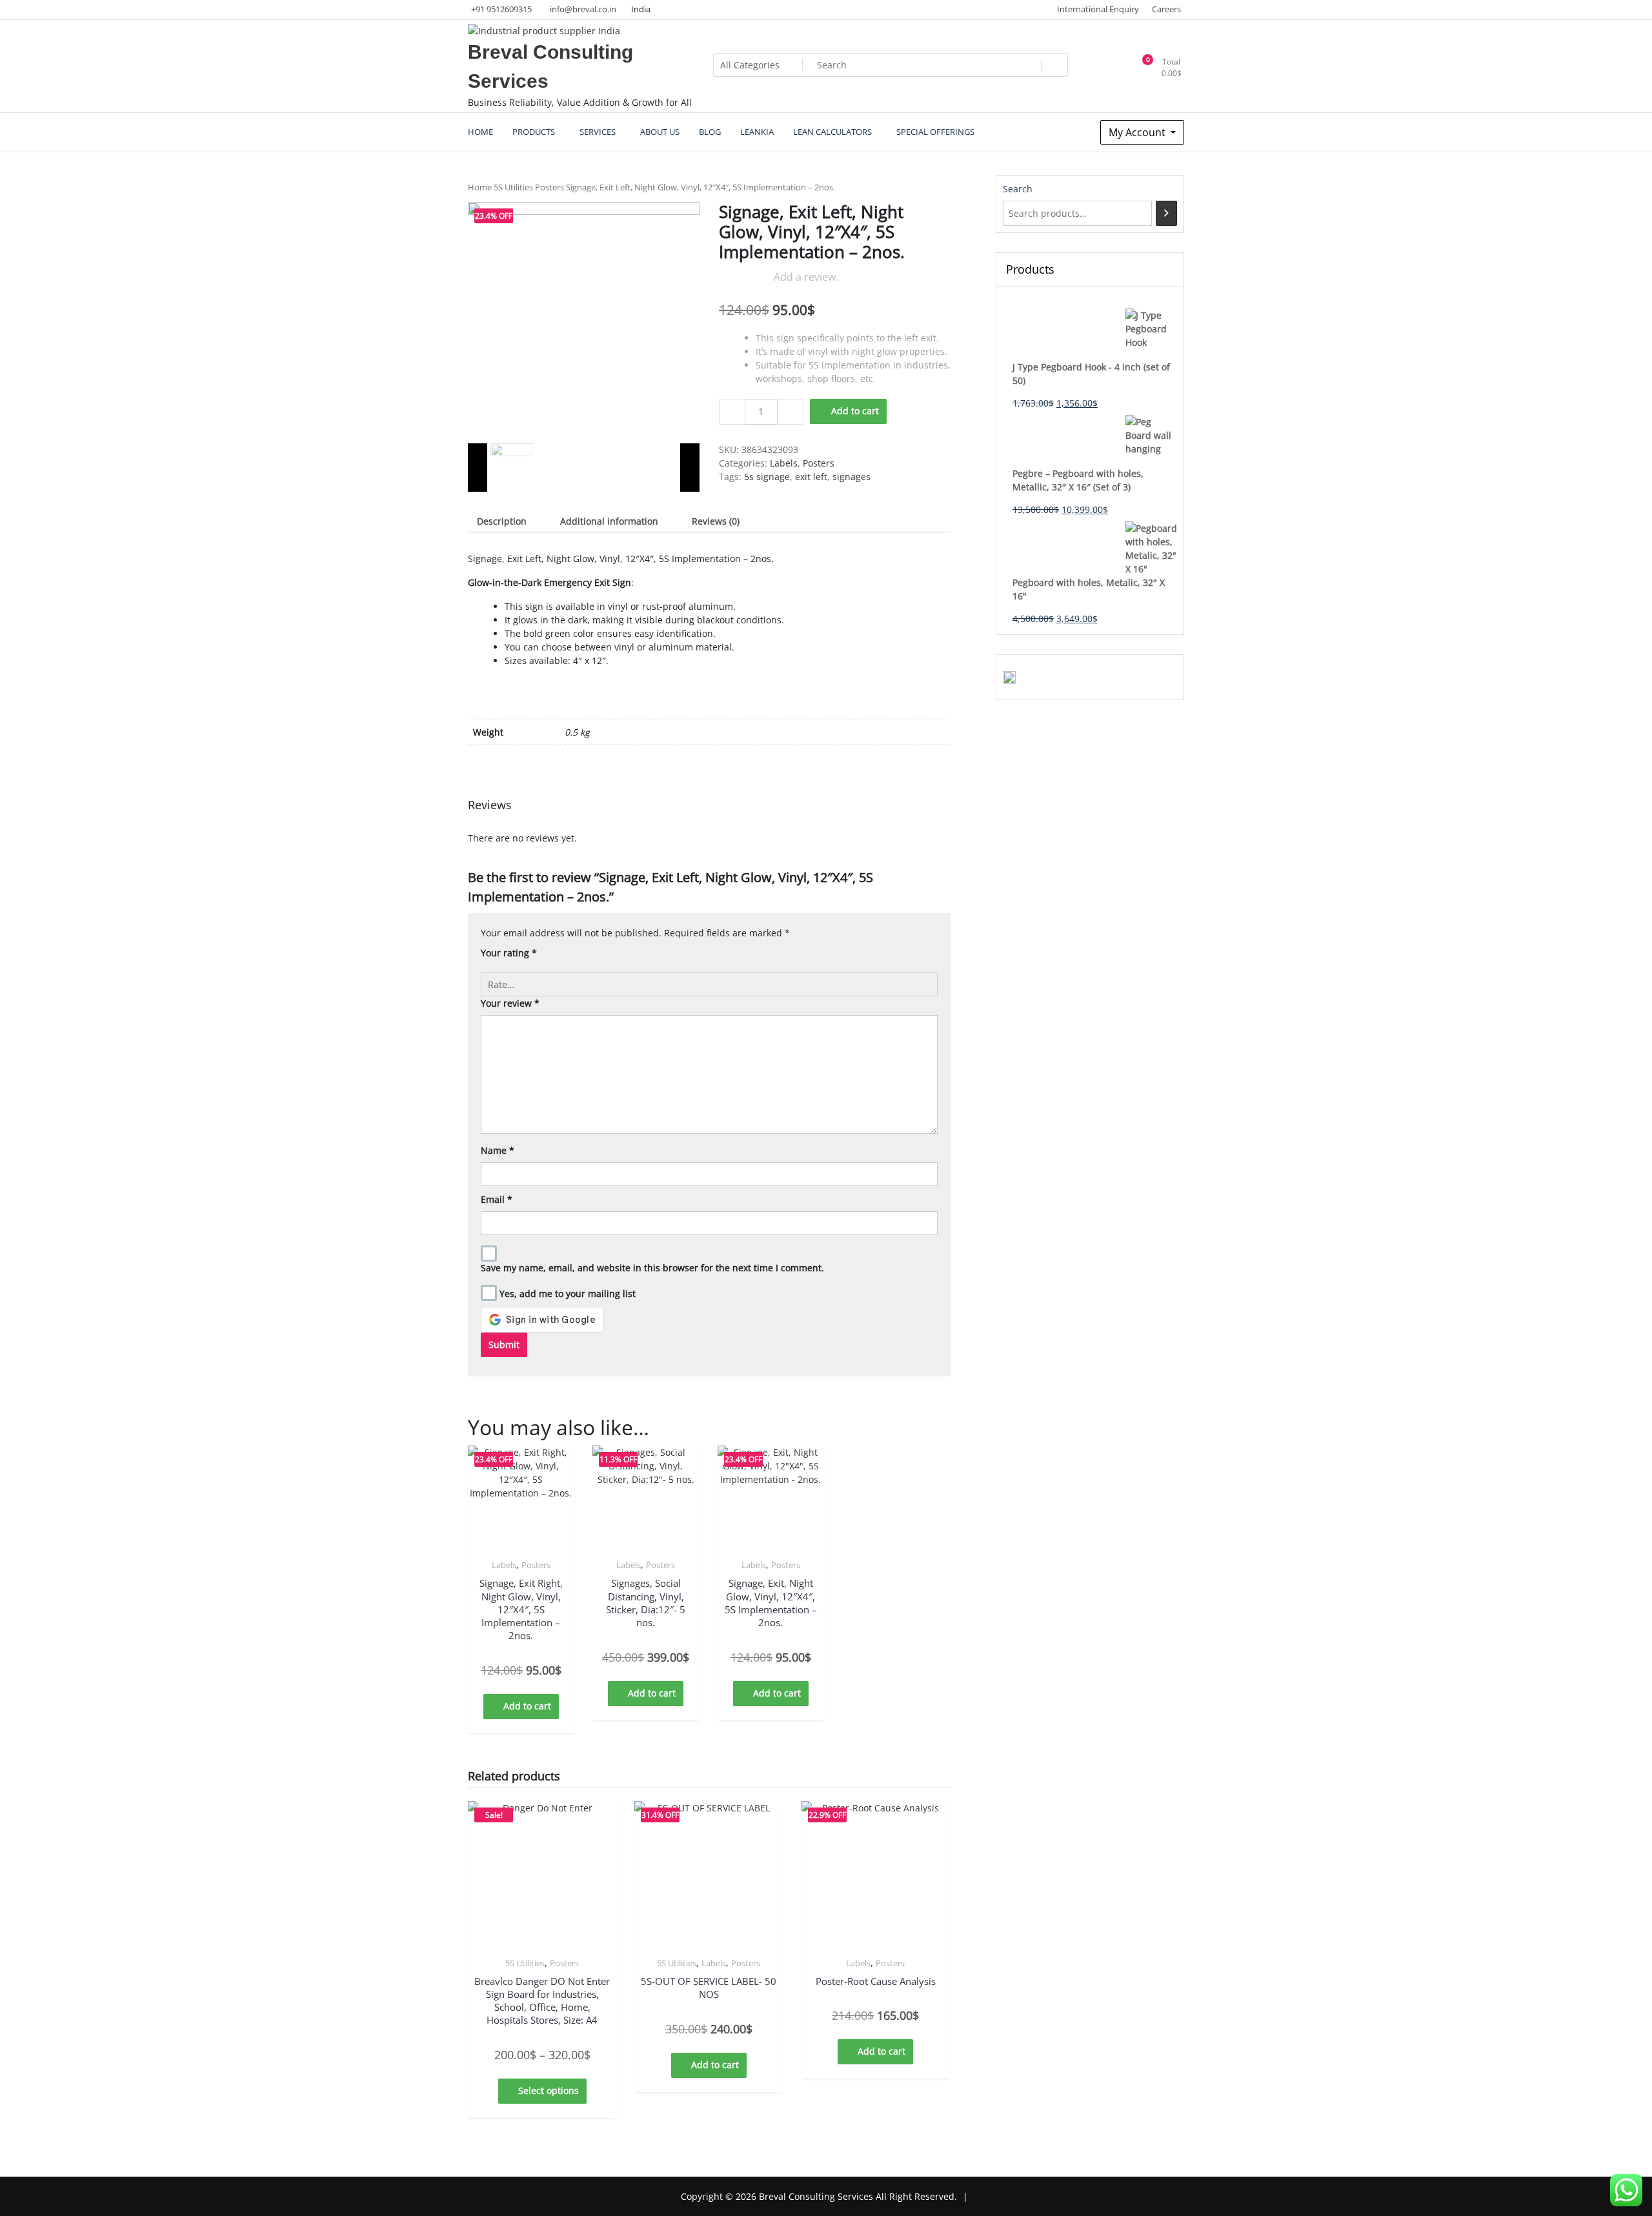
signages (851, 477)
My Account (1138, 132)
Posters (549, 187)
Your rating (509, 953)
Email (497, 1199)
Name (498, 1150)
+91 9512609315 (501, 9)
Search (1018, 189)
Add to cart (855, 411)
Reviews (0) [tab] (716, 521)
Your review (510, 1003)
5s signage (767, 477)
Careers (1166, 9)
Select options (549, 2090)
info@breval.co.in (583, 9)
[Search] (1166, 213)
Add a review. (806, 277)
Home (480, 187)
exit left (811, 477)
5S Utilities (513, 187)
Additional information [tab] (609, 521)
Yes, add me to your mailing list (566, 1294)
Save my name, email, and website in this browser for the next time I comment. (652, 1268)
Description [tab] (502, 521)
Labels (784, 463)
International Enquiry (1098, 9)
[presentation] (478, 468)
